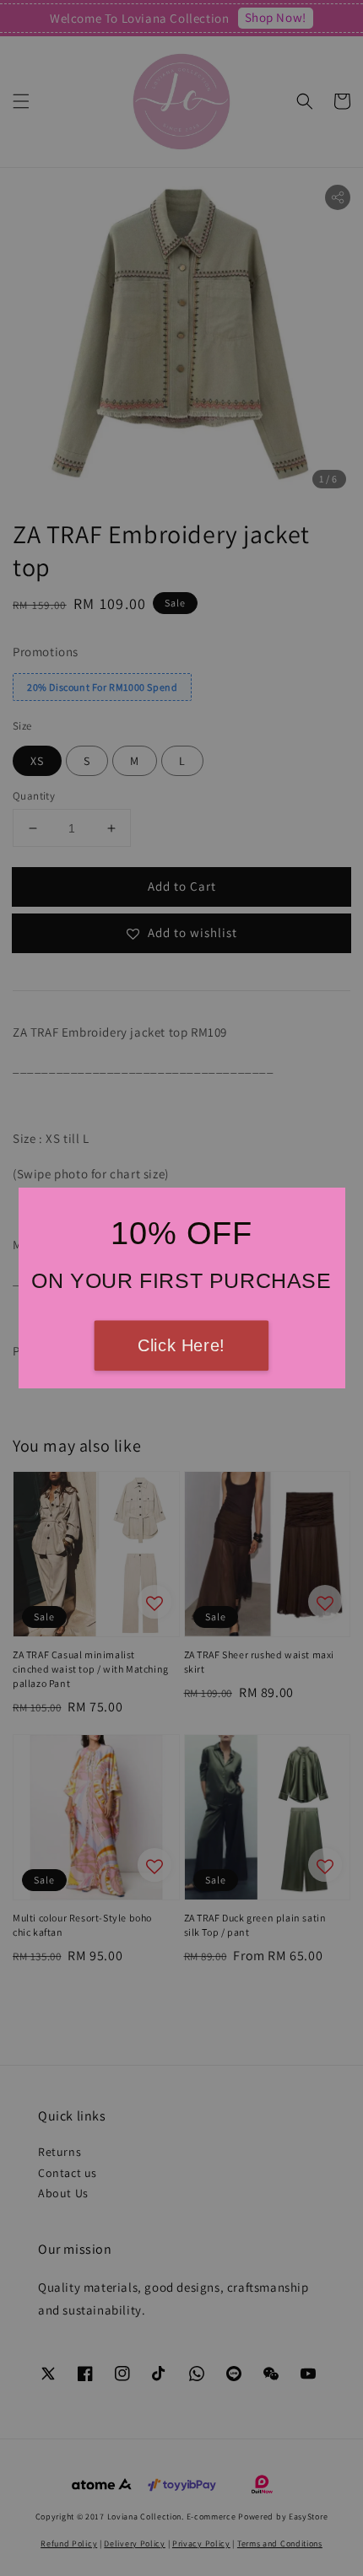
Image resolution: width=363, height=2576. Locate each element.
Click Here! (181, 1346)
